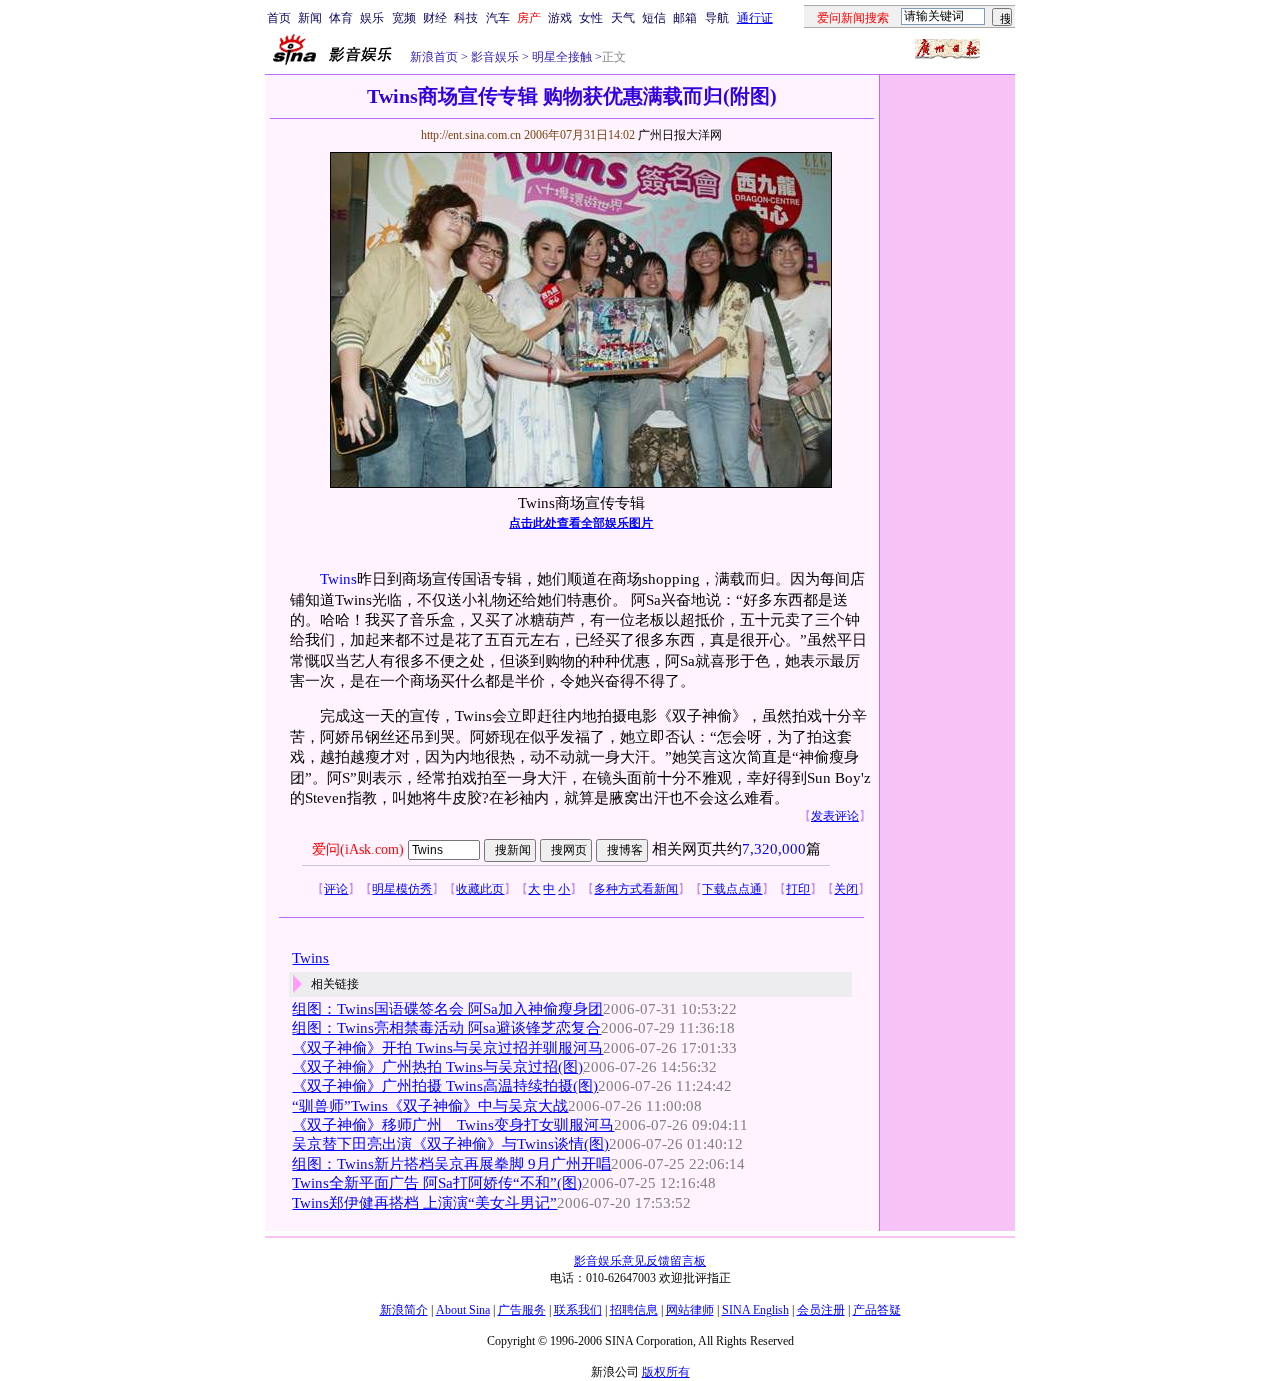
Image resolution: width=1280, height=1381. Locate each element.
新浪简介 (404, 1310)
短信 (654, 18)
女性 (591, 18)
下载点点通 (732, 889)
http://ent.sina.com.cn (472, 135)
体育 (341, 18)
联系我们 (578, 1310)
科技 (466, 18)
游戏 (560, 18)
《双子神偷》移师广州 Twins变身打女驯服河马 (453, 1125)
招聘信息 (634, 1310)
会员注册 (821, 1310)
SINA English (755, 1310)
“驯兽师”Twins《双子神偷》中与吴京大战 (430, 1106)
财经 (435, 18)
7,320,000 (774, 849)
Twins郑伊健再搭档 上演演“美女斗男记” (424, 1203)
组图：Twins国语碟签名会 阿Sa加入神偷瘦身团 (447, 1009)
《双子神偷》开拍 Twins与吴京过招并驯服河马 (447, 1048)
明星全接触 (560, 57)
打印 (798, 889)
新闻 (310, 18)
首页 (279, 18)
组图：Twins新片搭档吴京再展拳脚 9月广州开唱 (451, 1164)
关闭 (846, 889)
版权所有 (666, 1372)
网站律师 (690, 1310)
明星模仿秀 (402, 889)
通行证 (755, 18)
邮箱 (685, 18)
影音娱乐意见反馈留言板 (640, 1261)
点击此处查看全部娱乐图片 (581, 523)
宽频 (404, 18)
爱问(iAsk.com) (358, 849)
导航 (717, 18)
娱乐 (372, 18)
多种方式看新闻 (636, 889)
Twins (338, 579)
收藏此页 (480, 889)
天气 (623, 18)
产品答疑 (877, 1310)
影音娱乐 (495, 57)
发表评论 (835, 816)
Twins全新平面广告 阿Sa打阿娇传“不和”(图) (437, 1183)
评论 (336, 889)
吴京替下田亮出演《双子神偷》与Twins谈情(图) (450, 1144)
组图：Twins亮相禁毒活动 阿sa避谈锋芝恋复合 (446, 1028)
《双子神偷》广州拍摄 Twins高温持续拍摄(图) (445, 1086)
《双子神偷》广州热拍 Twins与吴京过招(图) (437, 1067)
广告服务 (522, 1310)
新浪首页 (434, 57)
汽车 (498, 18)
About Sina (463, 1310)
